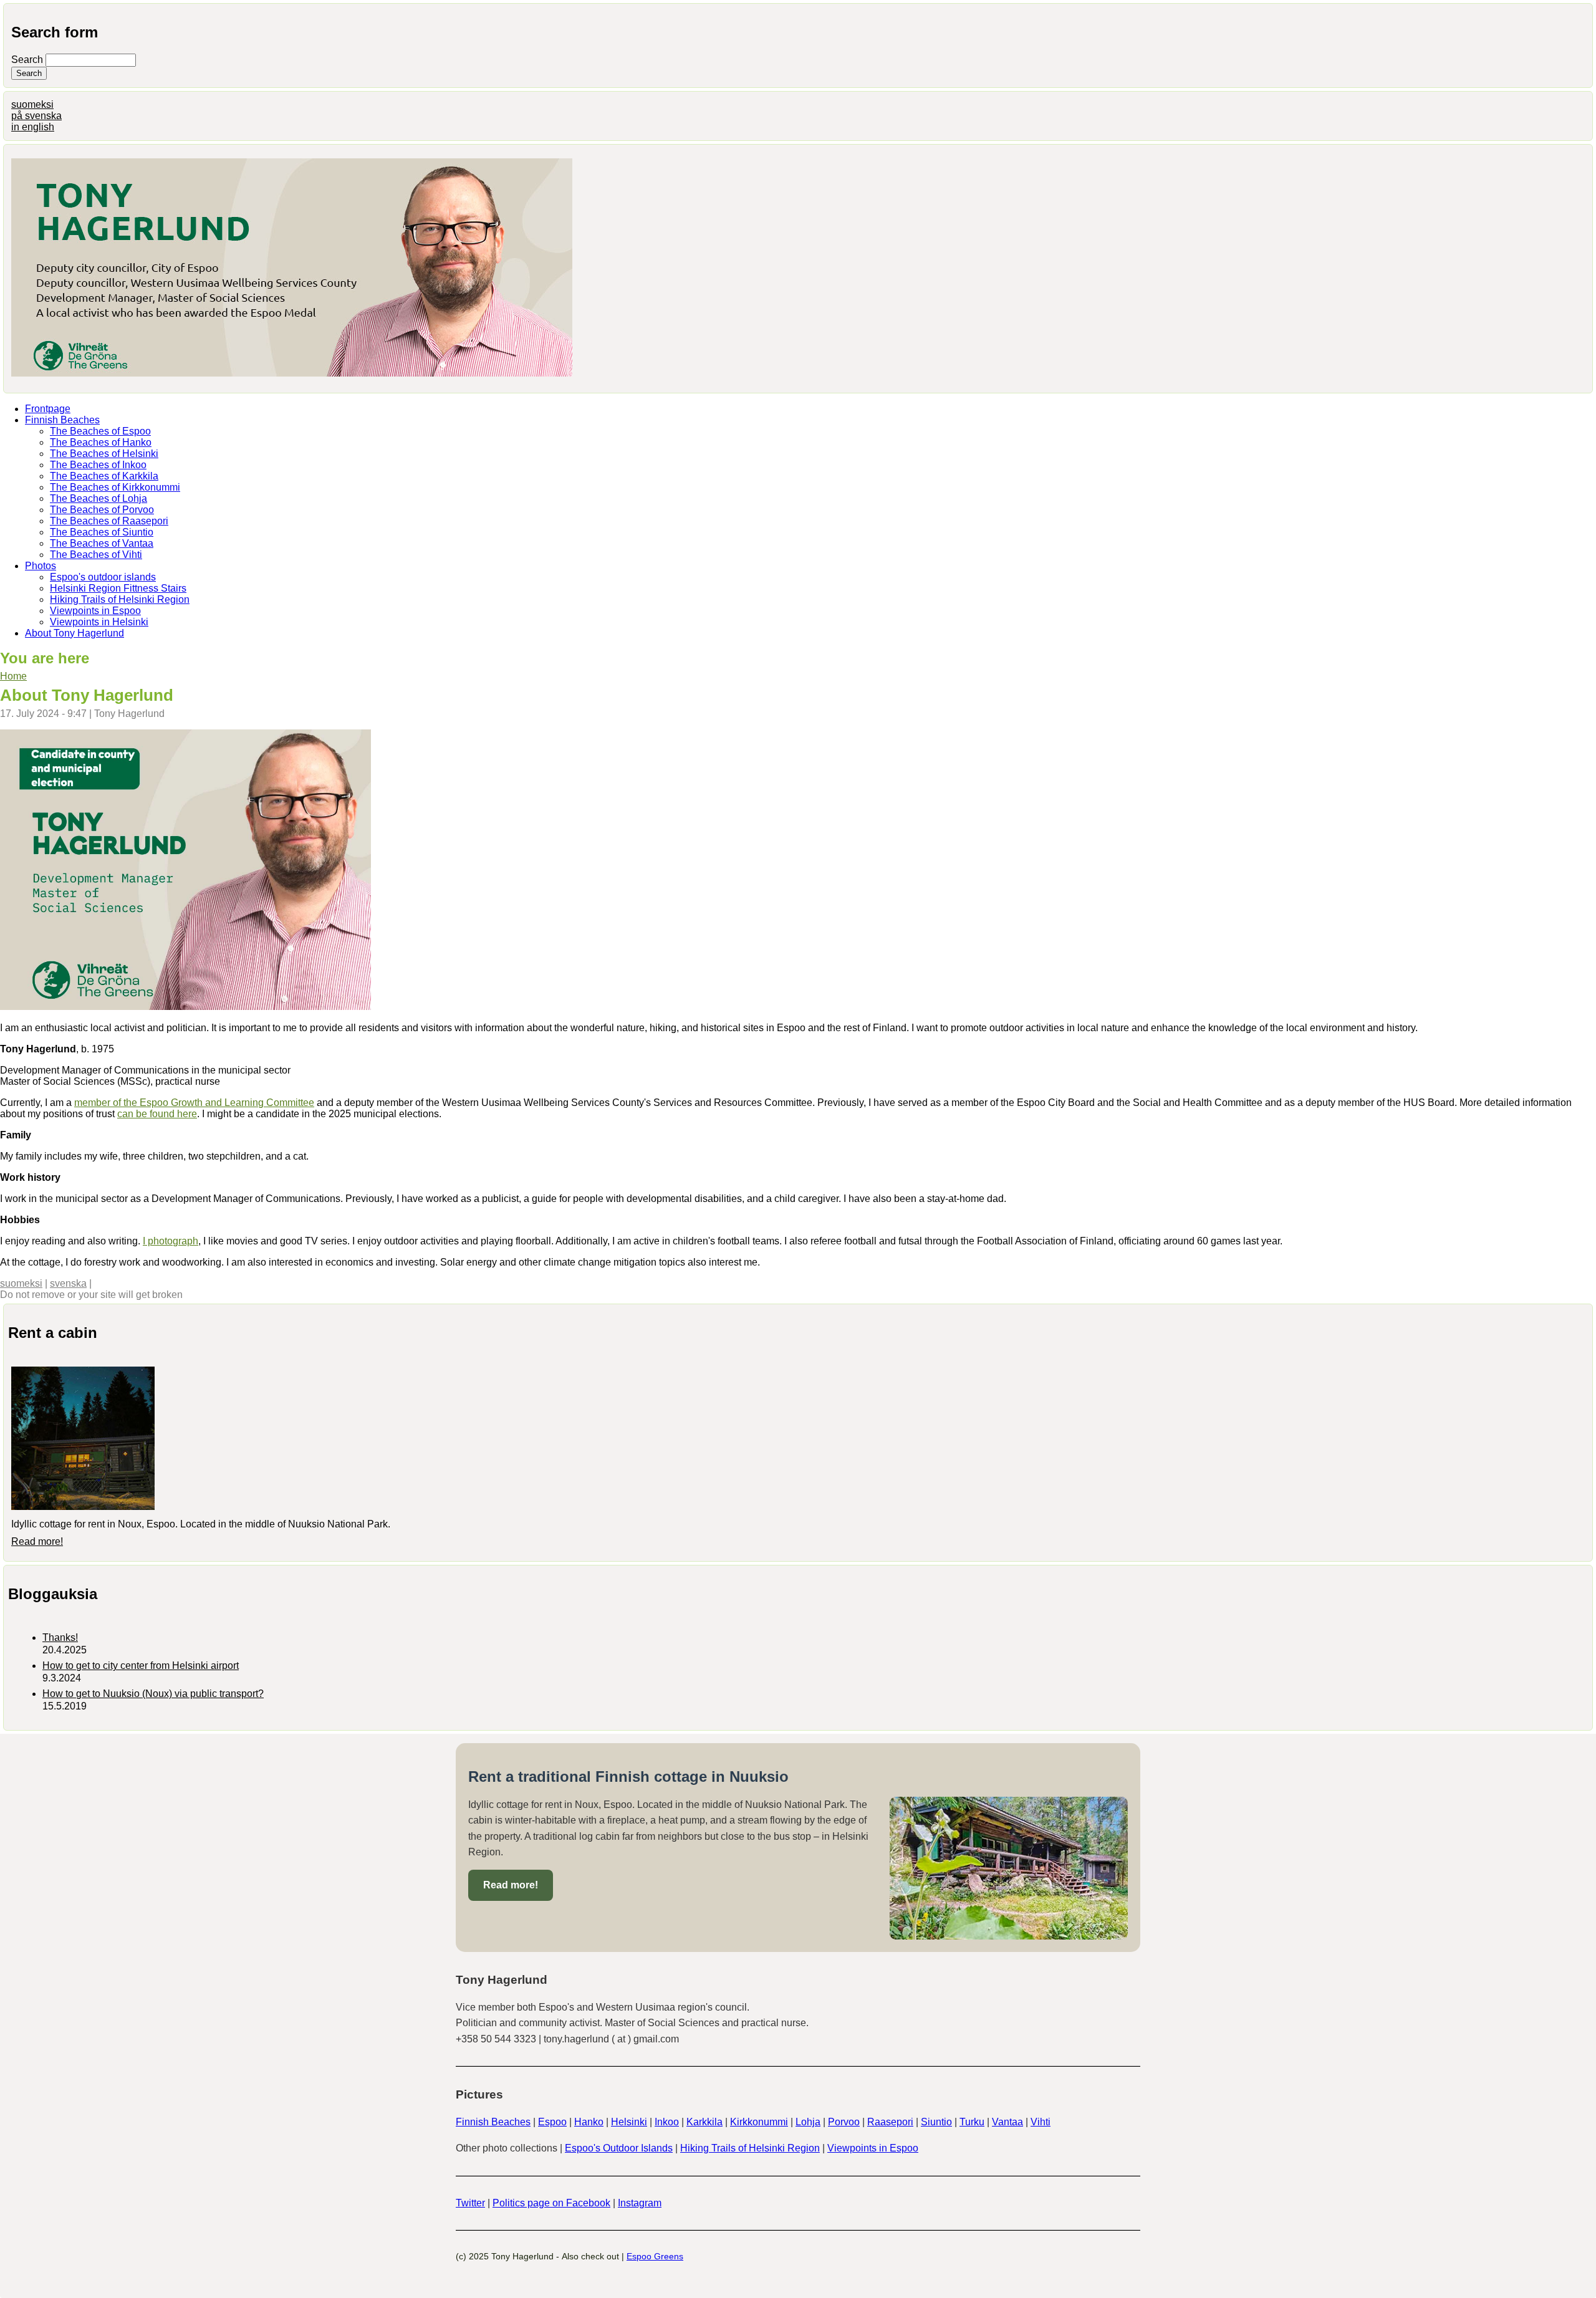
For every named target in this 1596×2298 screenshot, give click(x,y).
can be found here (157, 1114)
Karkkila (704, 2122)
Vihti (1041, 2122)
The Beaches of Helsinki (104, 454)
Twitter (470, 2203)
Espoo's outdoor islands (103, 577)
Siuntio (936, 2122)
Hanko (589, 2122)
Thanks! (60, 1637)
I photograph (171, 1241)
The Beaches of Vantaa (102, 543)
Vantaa (1007, 2122)
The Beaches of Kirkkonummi (115, 487)
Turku (972, 2122)
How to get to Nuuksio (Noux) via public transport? (153, 1694)
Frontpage (48, 409)
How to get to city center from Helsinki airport (141, 1666)
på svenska (36, 116)
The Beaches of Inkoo (98, 465)
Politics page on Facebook (551, 2203)
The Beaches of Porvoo (102, 510)
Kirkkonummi (759, 2122)
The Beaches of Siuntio (102, 532)
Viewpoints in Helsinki (99, 622)
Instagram (640, 2203)
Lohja (808, 2122)
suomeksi (32, 104)
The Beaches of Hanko (101, 442)
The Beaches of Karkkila (104, 476)
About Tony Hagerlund (75, 633)
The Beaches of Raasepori (109, 521)
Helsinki (629, 2122)
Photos (41, 566)
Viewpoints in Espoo (95, 611)
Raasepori (890, 2122)
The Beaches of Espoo (100, 431)
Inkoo (667, 2122)
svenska (68, 1283)
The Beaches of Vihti (96, 555)
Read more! (37, 1541)
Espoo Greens (655, 2256)
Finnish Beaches (62, 420)
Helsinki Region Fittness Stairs (118, 588)
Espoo (552, 2122)
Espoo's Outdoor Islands (619, 2148)
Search (28, 60)
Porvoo (844, 2122)
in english (33, 127)
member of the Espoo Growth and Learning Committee (194, 1103)
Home (13, 676)
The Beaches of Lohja (99, 498)
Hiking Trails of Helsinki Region (120, 599)
